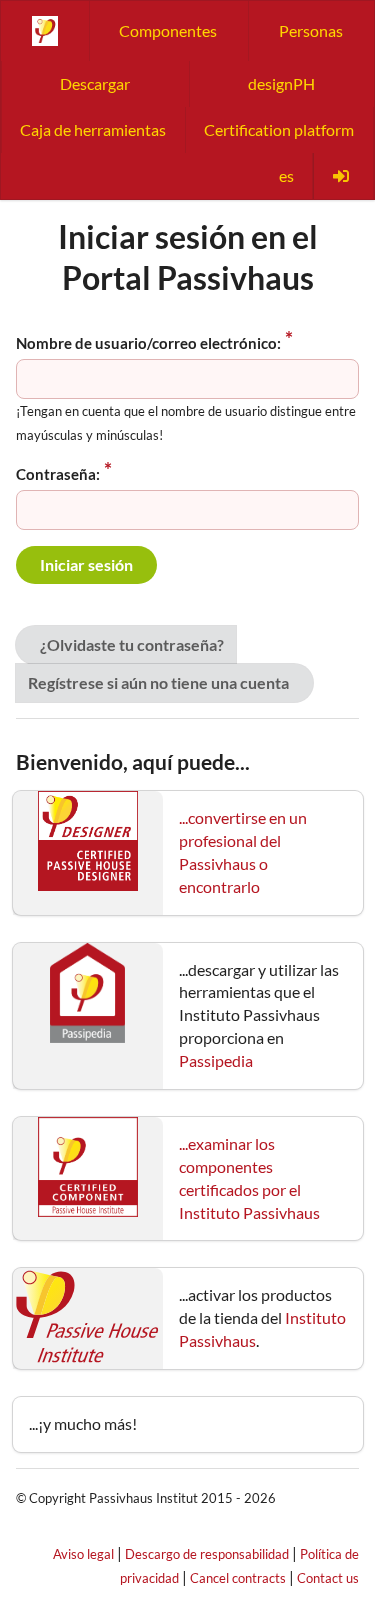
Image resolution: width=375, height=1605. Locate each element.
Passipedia (216, 1060)
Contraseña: (58, 474)
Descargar (95, 83)
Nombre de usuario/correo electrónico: (148, 343)
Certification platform (279, 129)
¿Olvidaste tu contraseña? (132, 644)
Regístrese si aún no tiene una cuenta (158, 682)
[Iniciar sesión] (343, 176)
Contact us (328, 1578)
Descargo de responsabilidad (207, 1554)
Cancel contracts (238, 1578)
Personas (311, 30)
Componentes (168, 30)
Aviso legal (83, 1554)
